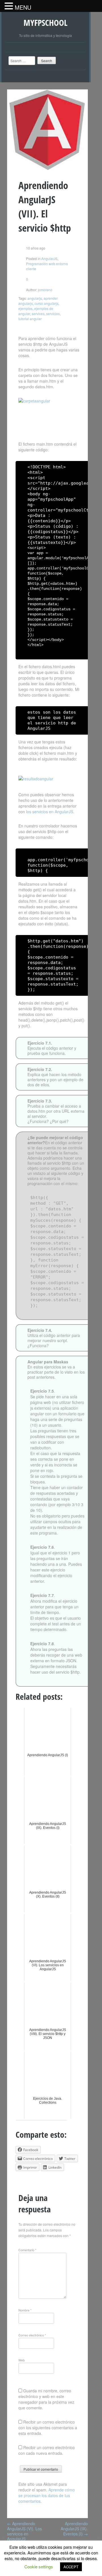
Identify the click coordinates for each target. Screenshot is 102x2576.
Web (22, 2360)
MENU (23, 7)
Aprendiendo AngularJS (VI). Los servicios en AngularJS (25, 2531)
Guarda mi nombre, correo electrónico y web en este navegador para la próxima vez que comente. (46, 2399)
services (38, 314)
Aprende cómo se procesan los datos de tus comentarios (47, 2495)
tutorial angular (30, 319)
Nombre (25, 2310)
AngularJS (49, 258)
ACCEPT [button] (71, 2567)
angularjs (35, 298)
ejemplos (25, 308)
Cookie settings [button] (39, 2566)
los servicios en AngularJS (50, 812)
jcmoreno (45, 290)
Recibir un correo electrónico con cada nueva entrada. (47, 2450)
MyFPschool (45, 23)
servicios (53, 314)
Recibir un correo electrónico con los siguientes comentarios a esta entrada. (48, 2428)
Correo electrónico (32, 2335)
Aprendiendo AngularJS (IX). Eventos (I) (74, 2529)
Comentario (27, 2250)
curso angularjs (46, 303)
